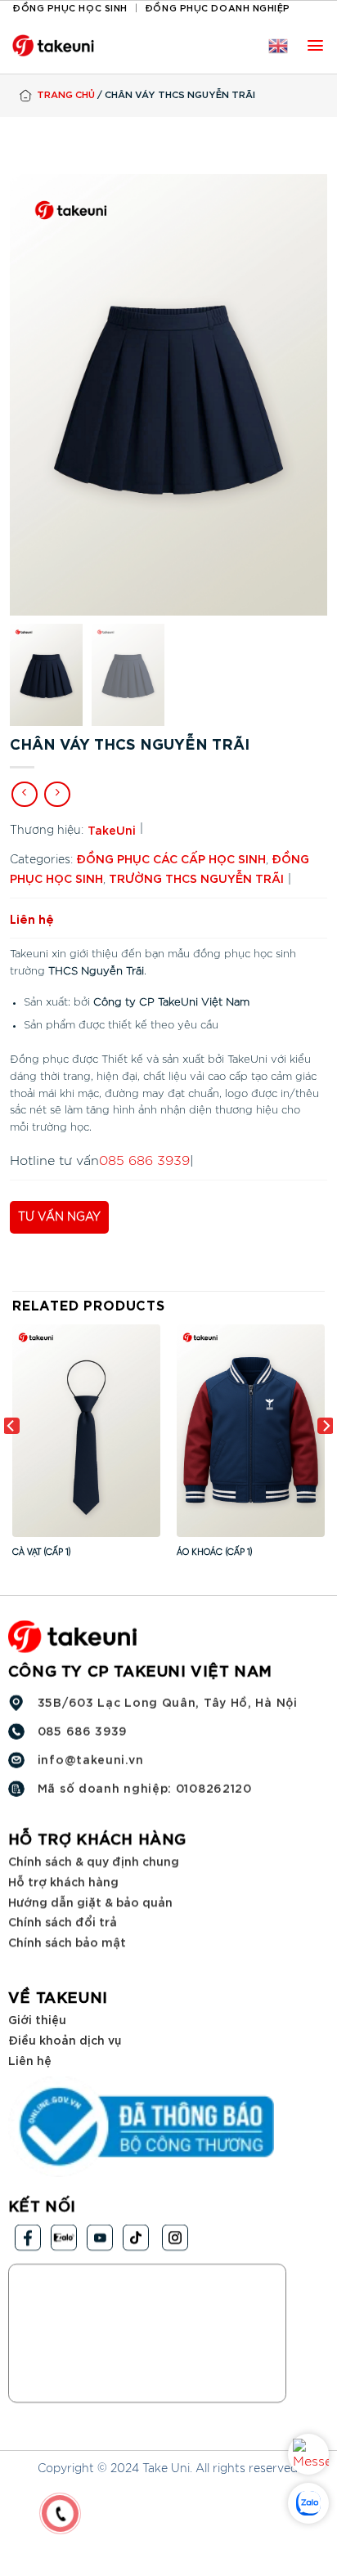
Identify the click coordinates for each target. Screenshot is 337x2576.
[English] (278, 46)
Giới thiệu (37, 2019)
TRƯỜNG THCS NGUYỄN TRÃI (196, 878)
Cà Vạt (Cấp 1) (42, 1552)
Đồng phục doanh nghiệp (218, 7)
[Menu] (315, 45)
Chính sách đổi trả (63, 1921)
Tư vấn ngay (59, 1217)
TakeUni (112, 829)
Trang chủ (66, 94)
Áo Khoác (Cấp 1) (215, 1552)
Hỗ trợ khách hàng (63, 1881)
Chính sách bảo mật (67, 1941)
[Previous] (11, 1458)
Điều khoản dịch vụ (65, 2039)
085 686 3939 (144, 1161)
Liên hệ (30, 2059)
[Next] (326, 1458)
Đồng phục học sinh (70, 7)
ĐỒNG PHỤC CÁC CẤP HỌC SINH (171, 858)
